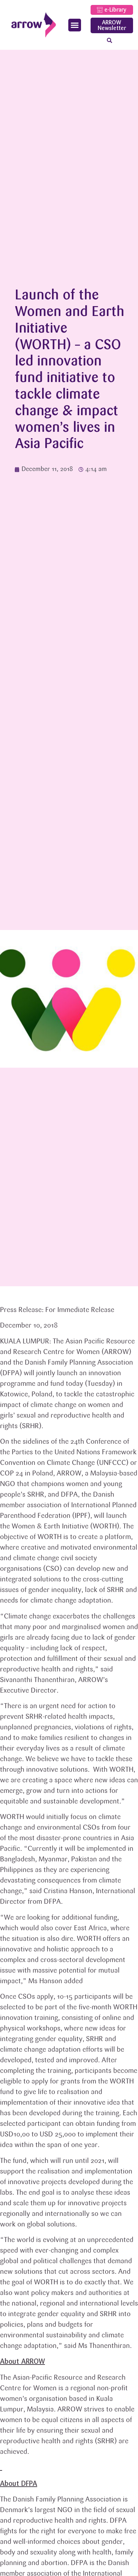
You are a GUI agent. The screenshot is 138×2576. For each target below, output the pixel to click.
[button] (75, 25)
